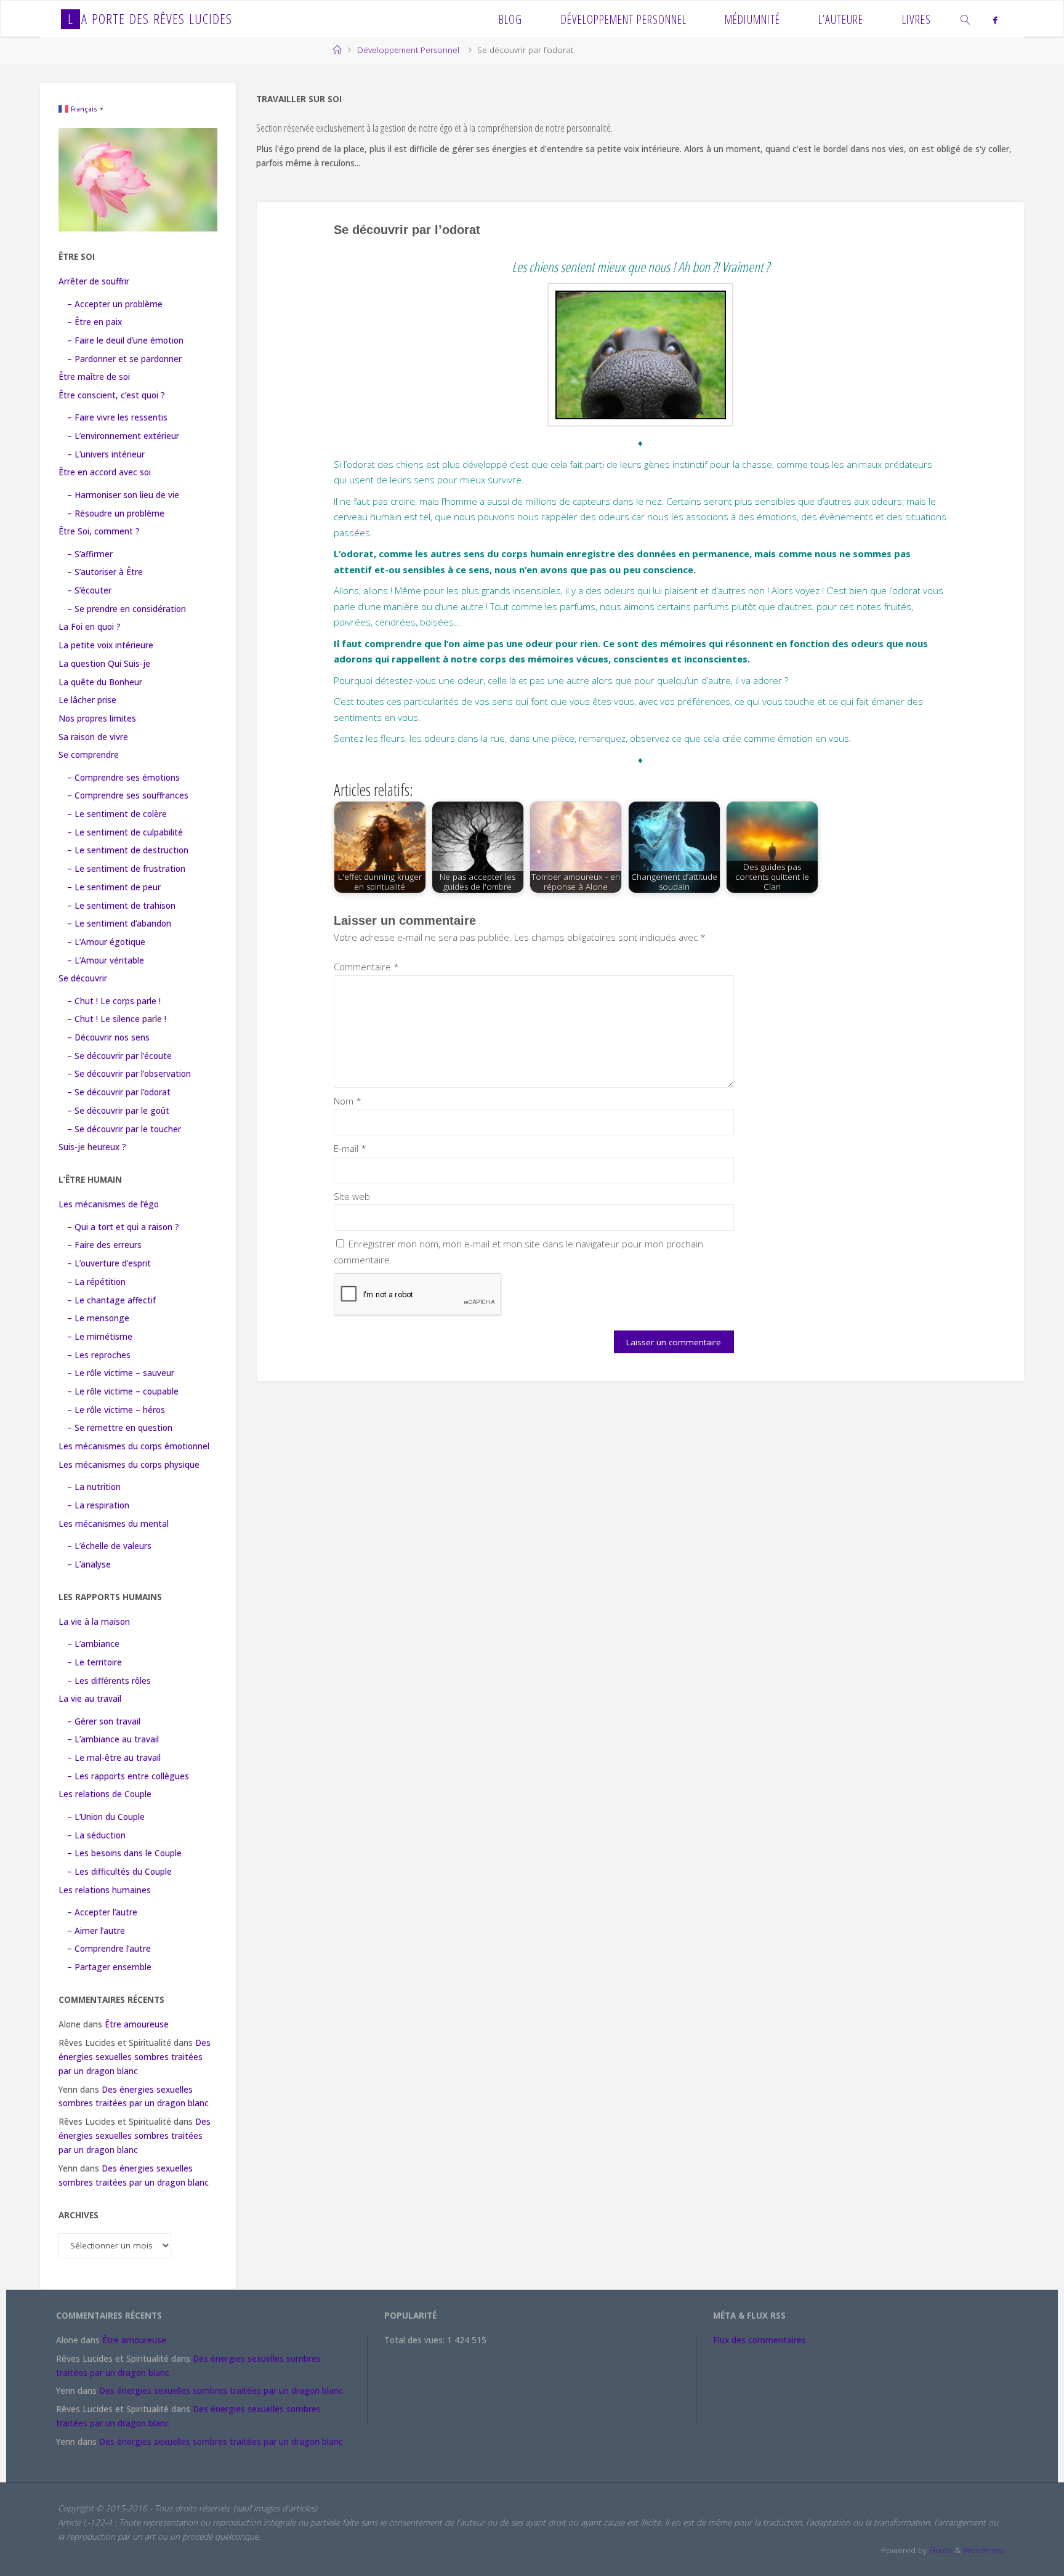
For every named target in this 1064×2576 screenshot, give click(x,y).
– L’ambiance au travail (113, 1739)
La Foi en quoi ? (90, 627)
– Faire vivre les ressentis (117, 417)
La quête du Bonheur (100, 682)
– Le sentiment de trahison (121, 906)
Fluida (939, 2550)
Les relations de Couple (105, 1794)
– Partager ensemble (109, 1967)
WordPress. (985, 2550)
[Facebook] (995, 20)
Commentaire (366, 967)
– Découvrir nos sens (108, 1037)
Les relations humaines (105, 1890)
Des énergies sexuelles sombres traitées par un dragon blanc (135, 2057)
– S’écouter (89, 590)
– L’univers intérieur (106, 454)
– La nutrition (94, 1487)
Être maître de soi (94, 377)
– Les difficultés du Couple (119, 1872)
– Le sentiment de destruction (128, 850)
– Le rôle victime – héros (116, 1410)
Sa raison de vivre (93, 737)
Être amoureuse (137, 2024)
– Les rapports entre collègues (128, 1776)
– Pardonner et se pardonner (124, 359)
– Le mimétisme (100, 1337)
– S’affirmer (90, 554)
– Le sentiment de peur (114, 887)
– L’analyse (89, 1564)
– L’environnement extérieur (123, 436)
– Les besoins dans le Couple (124, 1853)
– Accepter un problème (115, 304)
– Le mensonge (98, 1318)
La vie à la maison (94, 1622)
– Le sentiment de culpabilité (125, 832)
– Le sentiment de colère (117, 814)
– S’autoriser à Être (105, 572)
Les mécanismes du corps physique (129, 1465)
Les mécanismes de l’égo (109, 1204)
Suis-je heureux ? (92, 1147)
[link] (966, 19)
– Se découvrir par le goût (118, 1111)
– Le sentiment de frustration (126, 869)
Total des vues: (416, 2340)
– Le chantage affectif (111, 1300)
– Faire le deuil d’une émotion (125, 340)
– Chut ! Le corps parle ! (114, 1001)
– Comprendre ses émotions (123, 778)
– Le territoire (95, 1662)
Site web (352, 1196)
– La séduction (96, 1835)
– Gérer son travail (104, 1721)
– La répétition (96, 1282)
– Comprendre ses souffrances (128, 795)
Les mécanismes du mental (114, 1524)
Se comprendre (89, 755)
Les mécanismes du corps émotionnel (134, 1446)
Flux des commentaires (760, 2340)
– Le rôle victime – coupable (123, 1391)
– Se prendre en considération (127, 609)
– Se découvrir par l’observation (129, 1074)
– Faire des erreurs (104, 1245)
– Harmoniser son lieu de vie (123, 495)
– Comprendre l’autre (109, 1949)
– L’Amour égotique (106, 942)
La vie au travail (90, 1699)
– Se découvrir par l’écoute (119, 1056)
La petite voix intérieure (106, 645)
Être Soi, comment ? (99, 531)
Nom (348, 1101)
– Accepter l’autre (102, 1912)
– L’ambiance (93, 1644)
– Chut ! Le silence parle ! (117, 1019)
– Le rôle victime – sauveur (121, 1373)
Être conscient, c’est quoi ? (112, 395)
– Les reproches (99, 1355)
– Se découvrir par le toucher (124, 1129)
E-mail (350, 1148)
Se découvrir (83, 978)
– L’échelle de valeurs (109, 1546)
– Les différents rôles (109, 1681)
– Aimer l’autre (96, 1931)
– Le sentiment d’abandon (119, 924)
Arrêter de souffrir (94, 281)
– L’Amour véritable (106, 960)
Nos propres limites (97, 718)
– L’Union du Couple (106, 1817)
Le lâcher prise (87, 700)
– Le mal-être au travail (114, 1758)
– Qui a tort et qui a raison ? (123, 1227)
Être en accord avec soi (105, 472)
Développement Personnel (408, 50)
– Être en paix (95, 322)
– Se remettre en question (120, 1428)
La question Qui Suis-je (104, 664)
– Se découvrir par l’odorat (119, 1092)
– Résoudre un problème (116, 513)
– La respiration (98, 1505)
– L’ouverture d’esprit (109, 1263)
